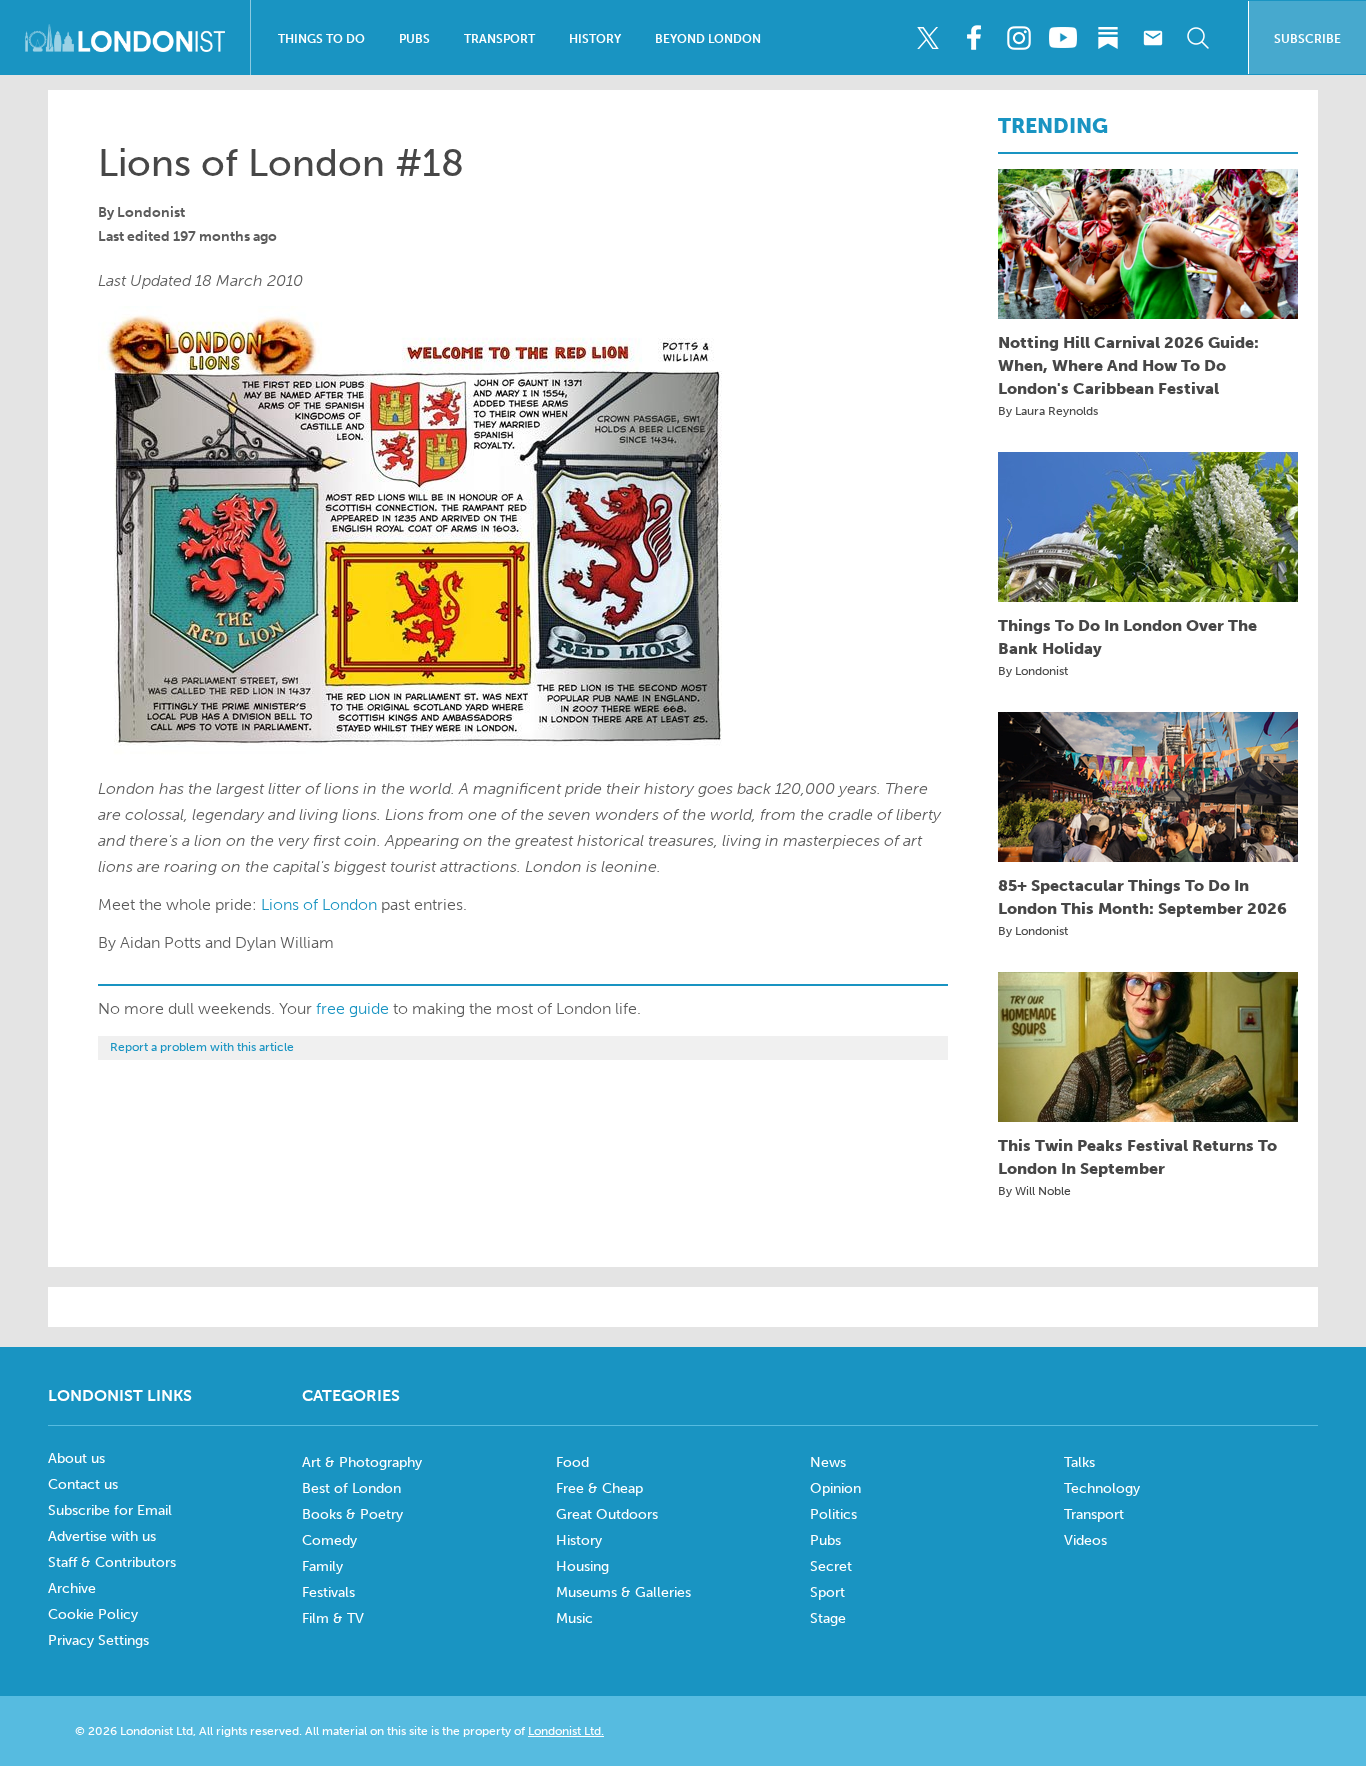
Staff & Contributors (112, 1562)
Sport (827, 1592)
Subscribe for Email (110, 1510)
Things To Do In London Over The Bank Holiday (1127, 637)
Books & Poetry (352, 1514)
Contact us (83, 1484)
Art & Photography (362, 1462)
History (595, 39)
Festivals (328, 1592)
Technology (1102, 1488)
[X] (928, 38)
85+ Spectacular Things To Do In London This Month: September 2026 (1142, 897)
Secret (831, 1566)
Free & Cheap (599, 1488)
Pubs (414, 39)
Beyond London (708, 39)
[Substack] (1108, 38)
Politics (833, 1514)
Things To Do (321, 39)
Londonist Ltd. (566, 1731)
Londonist (151, 212)
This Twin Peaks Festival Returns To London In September (1137, 1157)
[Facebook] (973, 38)
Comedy (329, 1540)
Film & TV (333, 1618)
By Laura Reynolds (1048, 411)
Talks (1079, 1462)
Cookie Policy (93, 1614)
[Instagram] (1018, 38)
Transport (499, 39)
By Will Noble (1034, 1191)
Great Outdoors (607, 1514)
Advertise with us (102, 1536)
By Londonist (1033, 671)
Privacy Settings (98, 1640)
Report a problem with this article (202, 1047)
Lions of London (319, 904)
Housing (582, 1566)
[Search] (1198, 38)
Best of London (351, 1488)
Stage (828, 1618)
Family (322, 1566)
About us (76, 1458)
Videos (1085, 1540)
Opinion (835, 1488)
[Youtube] (1063, 38)
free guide (352, 1008)
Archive (72, 1588)
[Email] (1153, 38)
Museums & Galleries (623, 1592)
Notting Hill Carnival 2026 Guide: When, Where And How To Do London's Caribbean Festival (1128, 365)
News (828, 1462)
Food (572, 1462)
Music (574, 1618)
